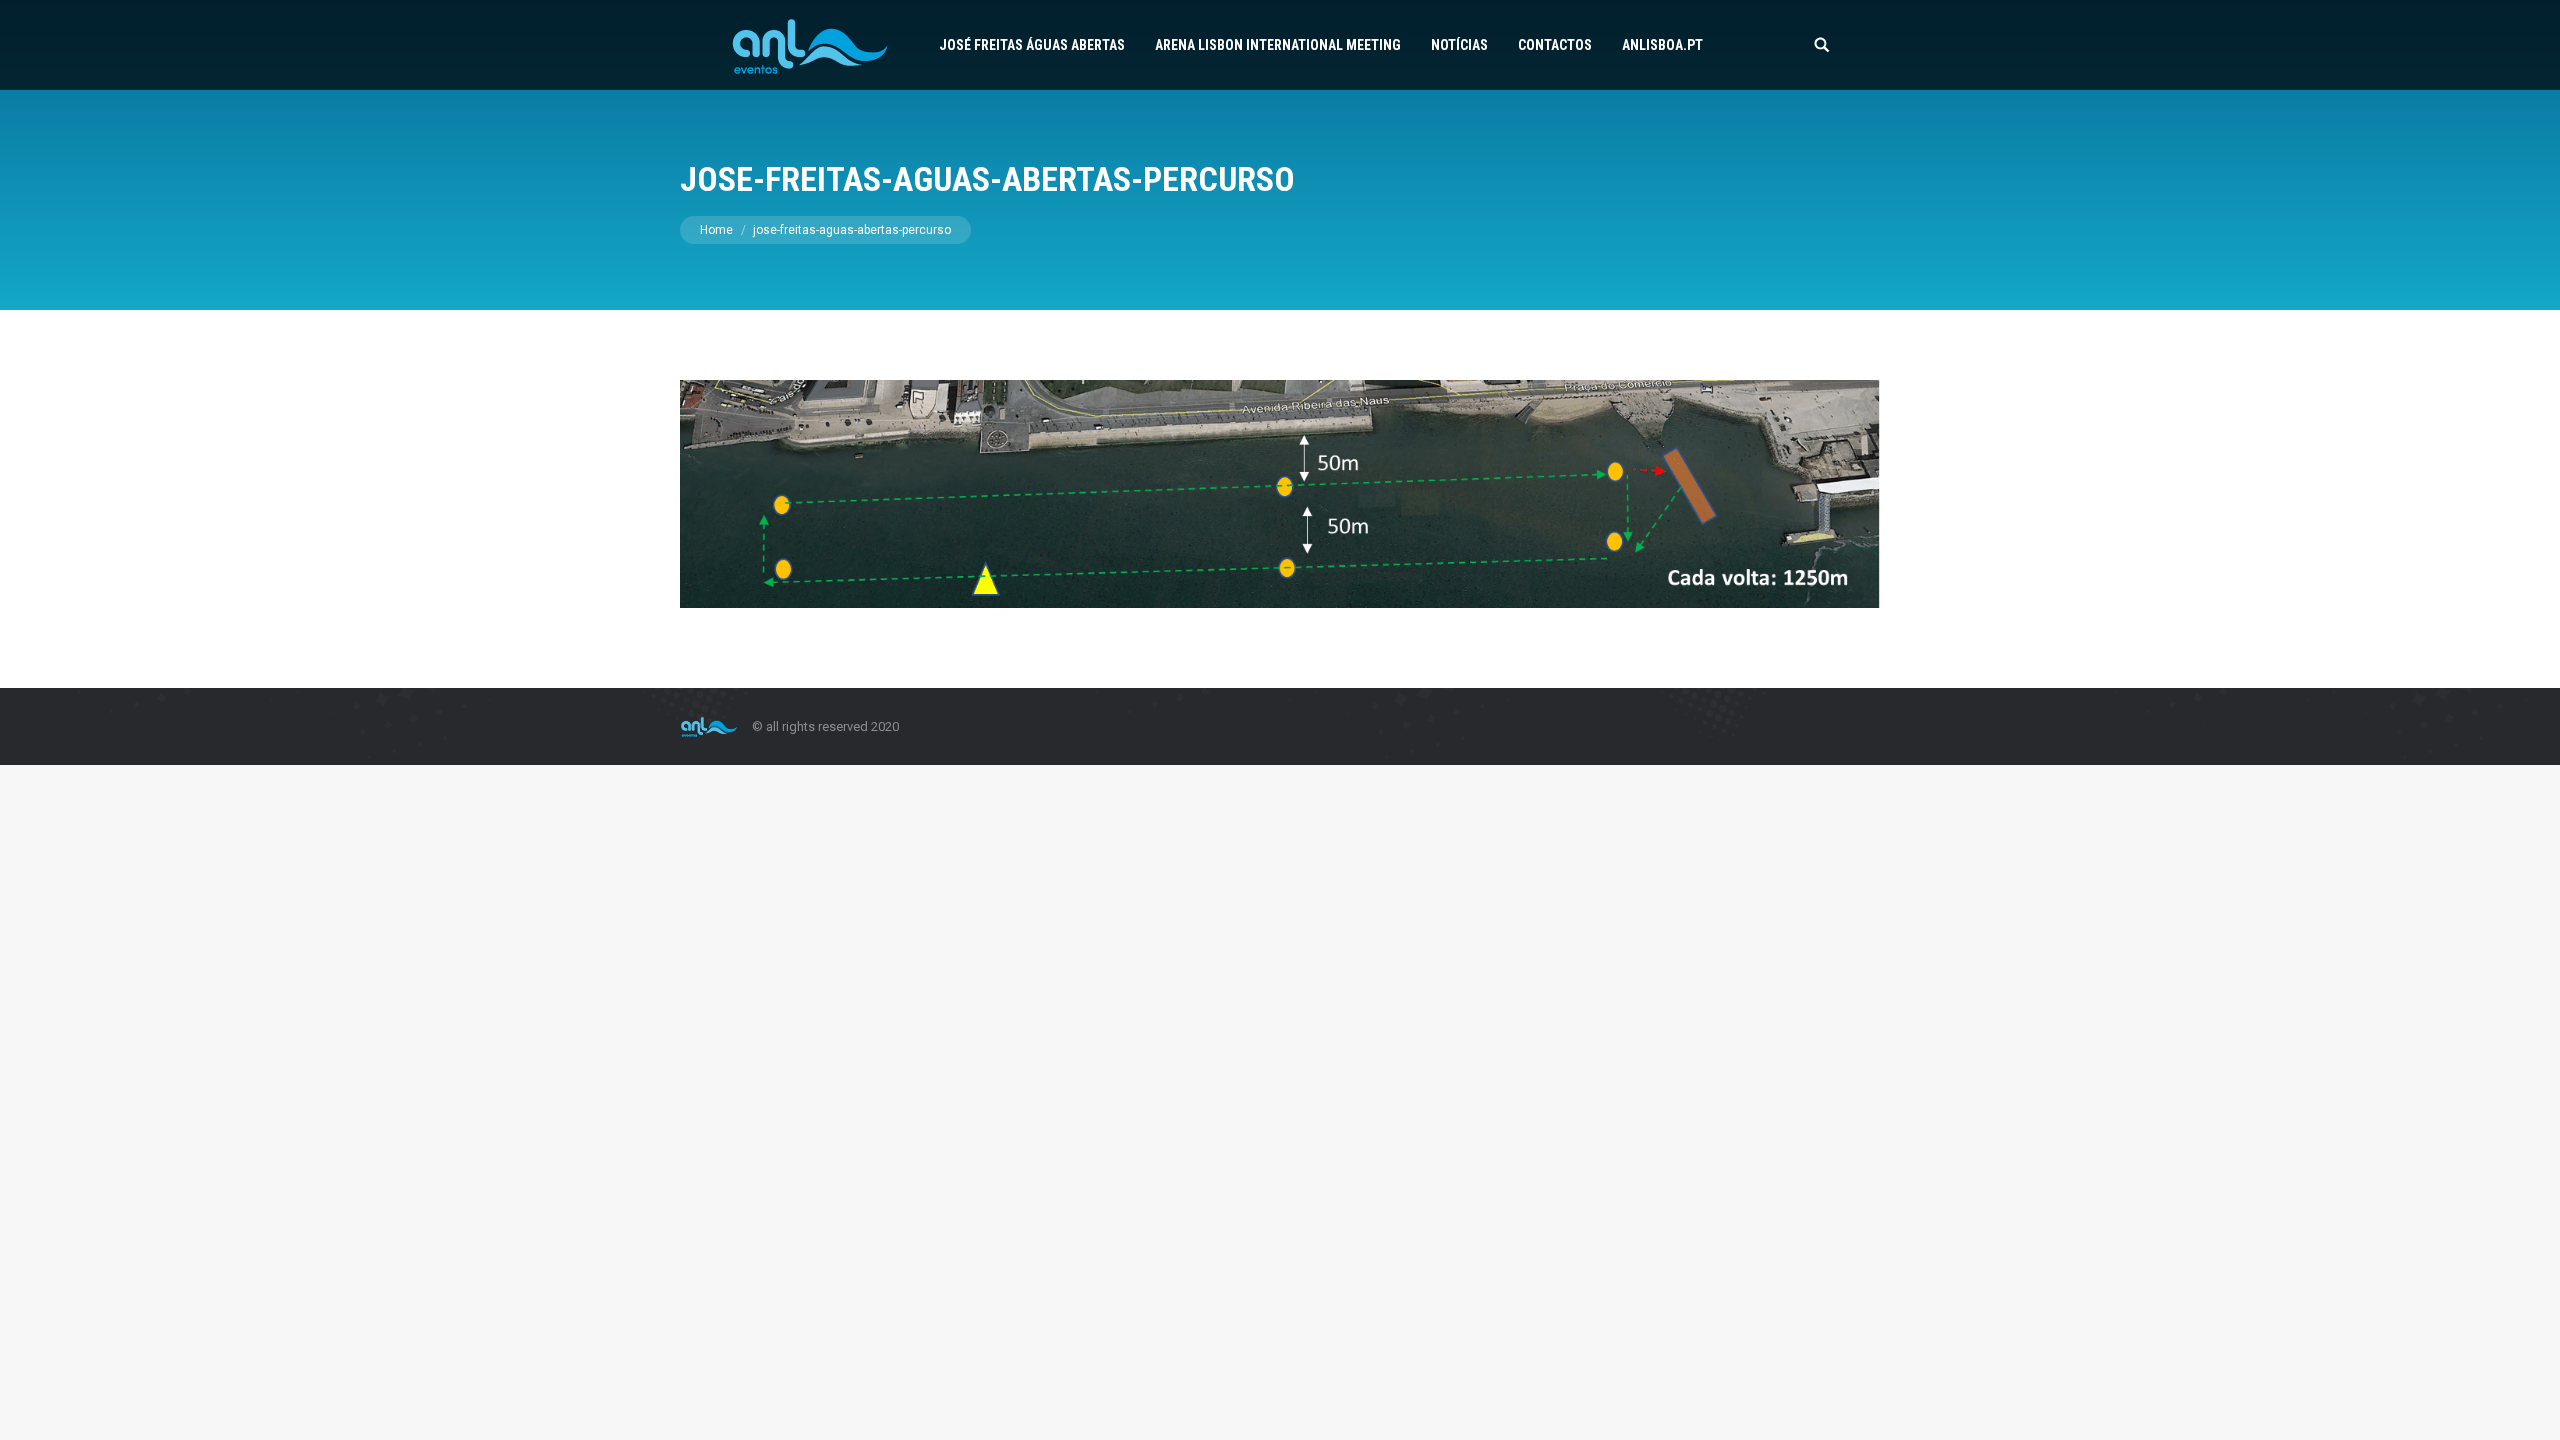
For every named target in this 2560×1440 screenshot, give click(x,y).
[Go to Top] (2528, 1408)
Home (716, 230)
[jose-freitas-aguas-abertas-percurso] (1280, 494)
